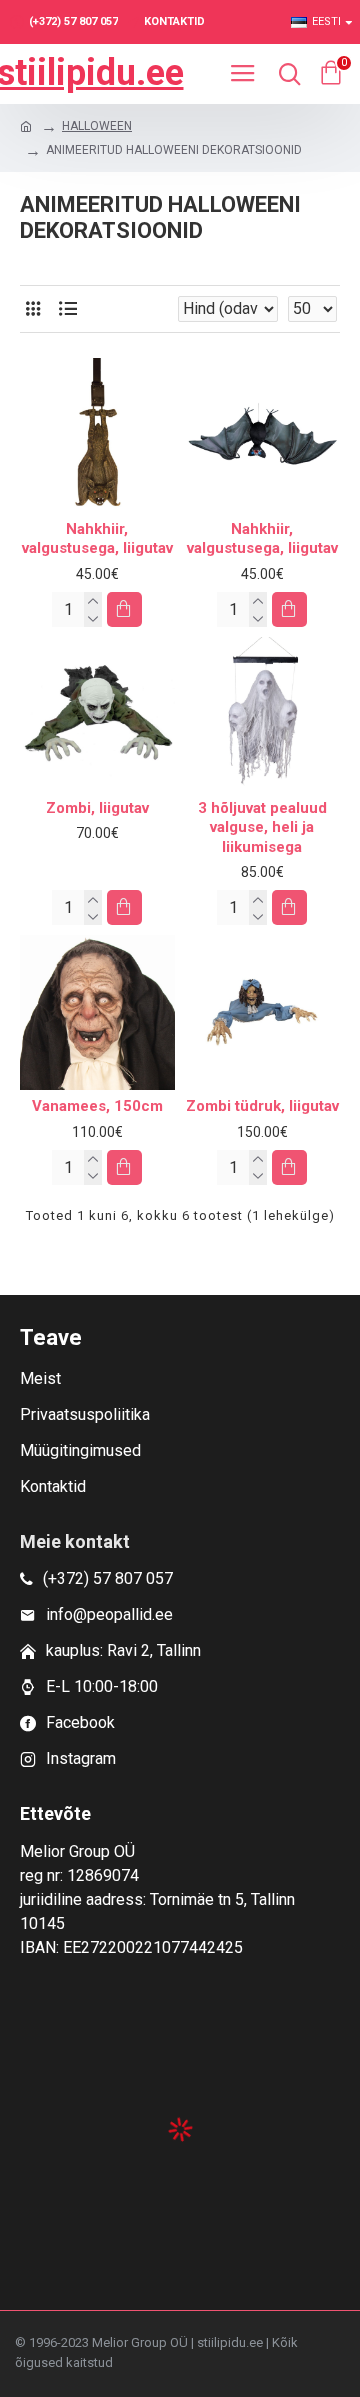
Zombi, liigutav (97, 808)
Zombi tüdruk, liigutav (262, 1106)
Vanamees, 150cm (97, 1106)
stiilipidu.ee (90, 73)
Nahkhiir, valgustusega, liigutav (97, 539)
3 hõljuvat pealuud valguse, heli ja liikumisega (262, 827)
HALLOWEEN (97, 126)
